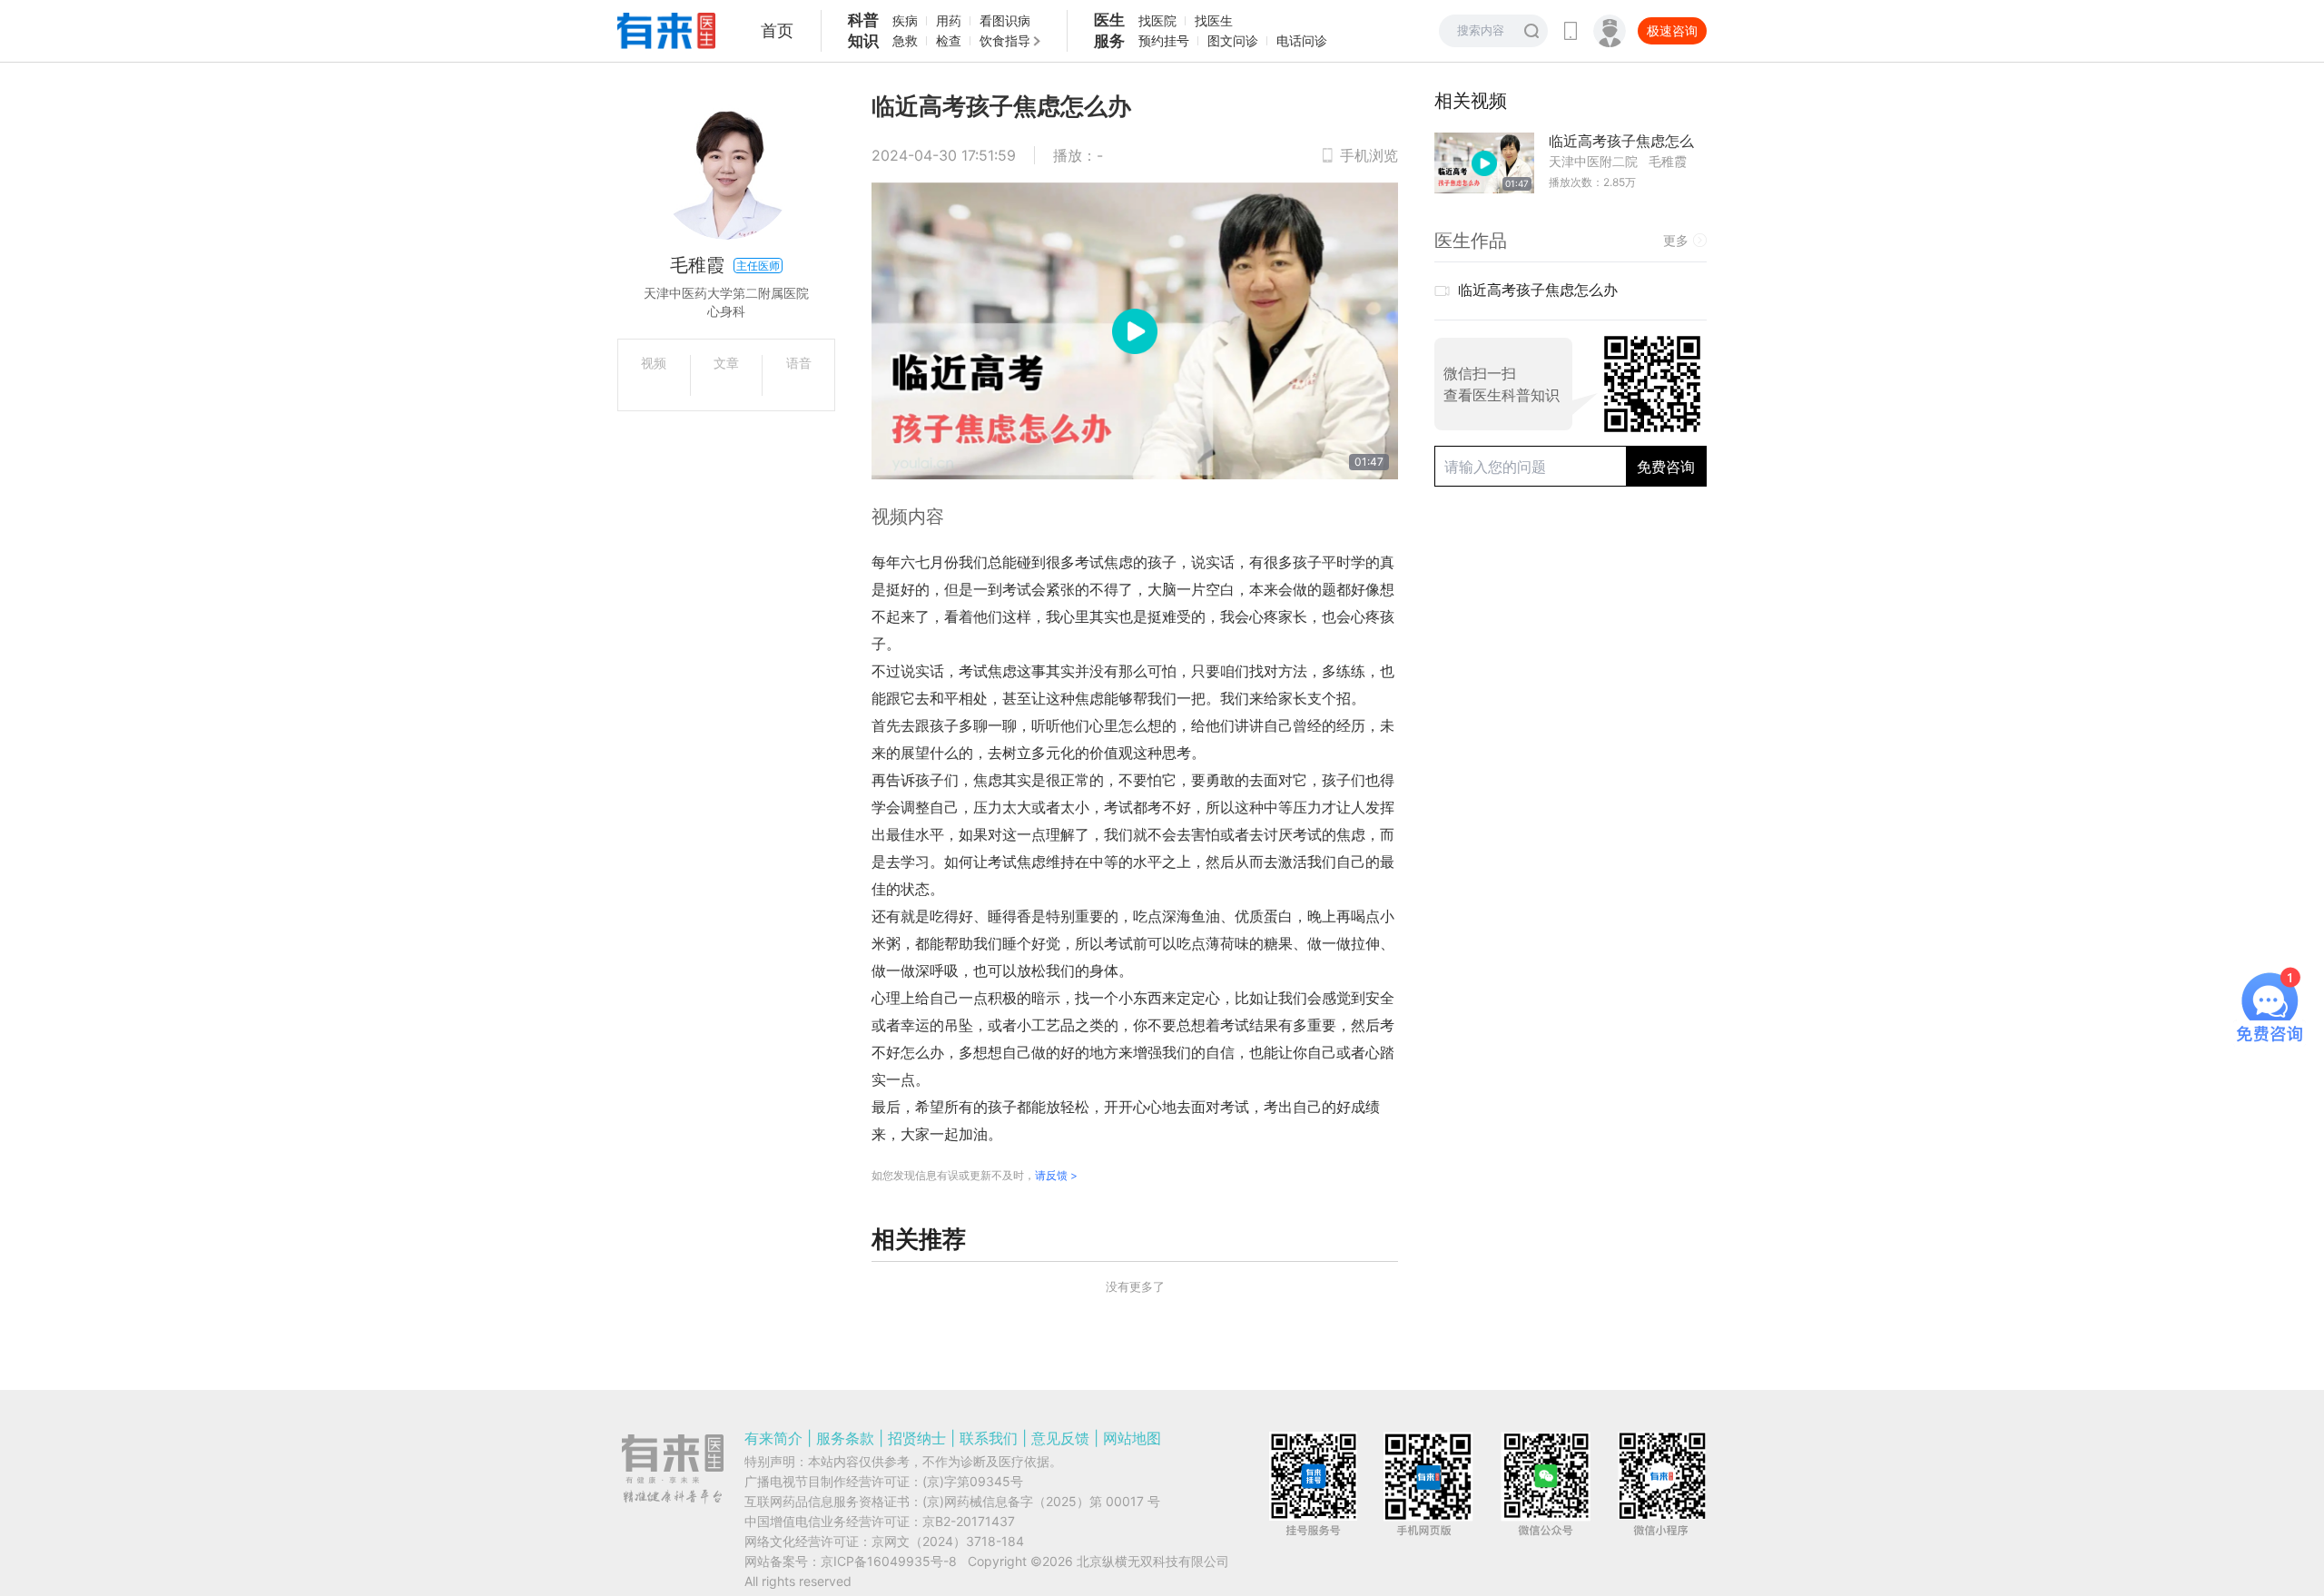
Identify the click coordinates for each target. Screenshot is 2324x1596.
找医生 (1214, 20)
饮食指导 (1005, 40)
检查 (949, 40)
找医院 (1157, 20)
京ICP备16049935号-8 (889, 1561)
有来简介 (773, 1438)
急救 (905, 40)
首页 (777, 30)
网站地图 (1132, 1438)
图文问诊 (1233, 40)
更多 (1676, 240)
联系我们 (989, 1438)
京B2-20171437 (969, 1521)
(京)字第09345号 (973, 1481)
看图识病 (1005, 20)
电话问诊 (1302, 40)
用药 (949, 20)
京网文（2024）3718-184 (948, 1541)
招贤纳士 (917, 1438)
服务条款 (845, 1438)
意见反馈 (1060, 1438)
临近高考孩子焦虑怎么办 (1538, 290)
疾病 (905, 20)
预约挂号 (1164, 40)
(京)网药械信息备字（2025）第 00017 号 (1041, 1501)
